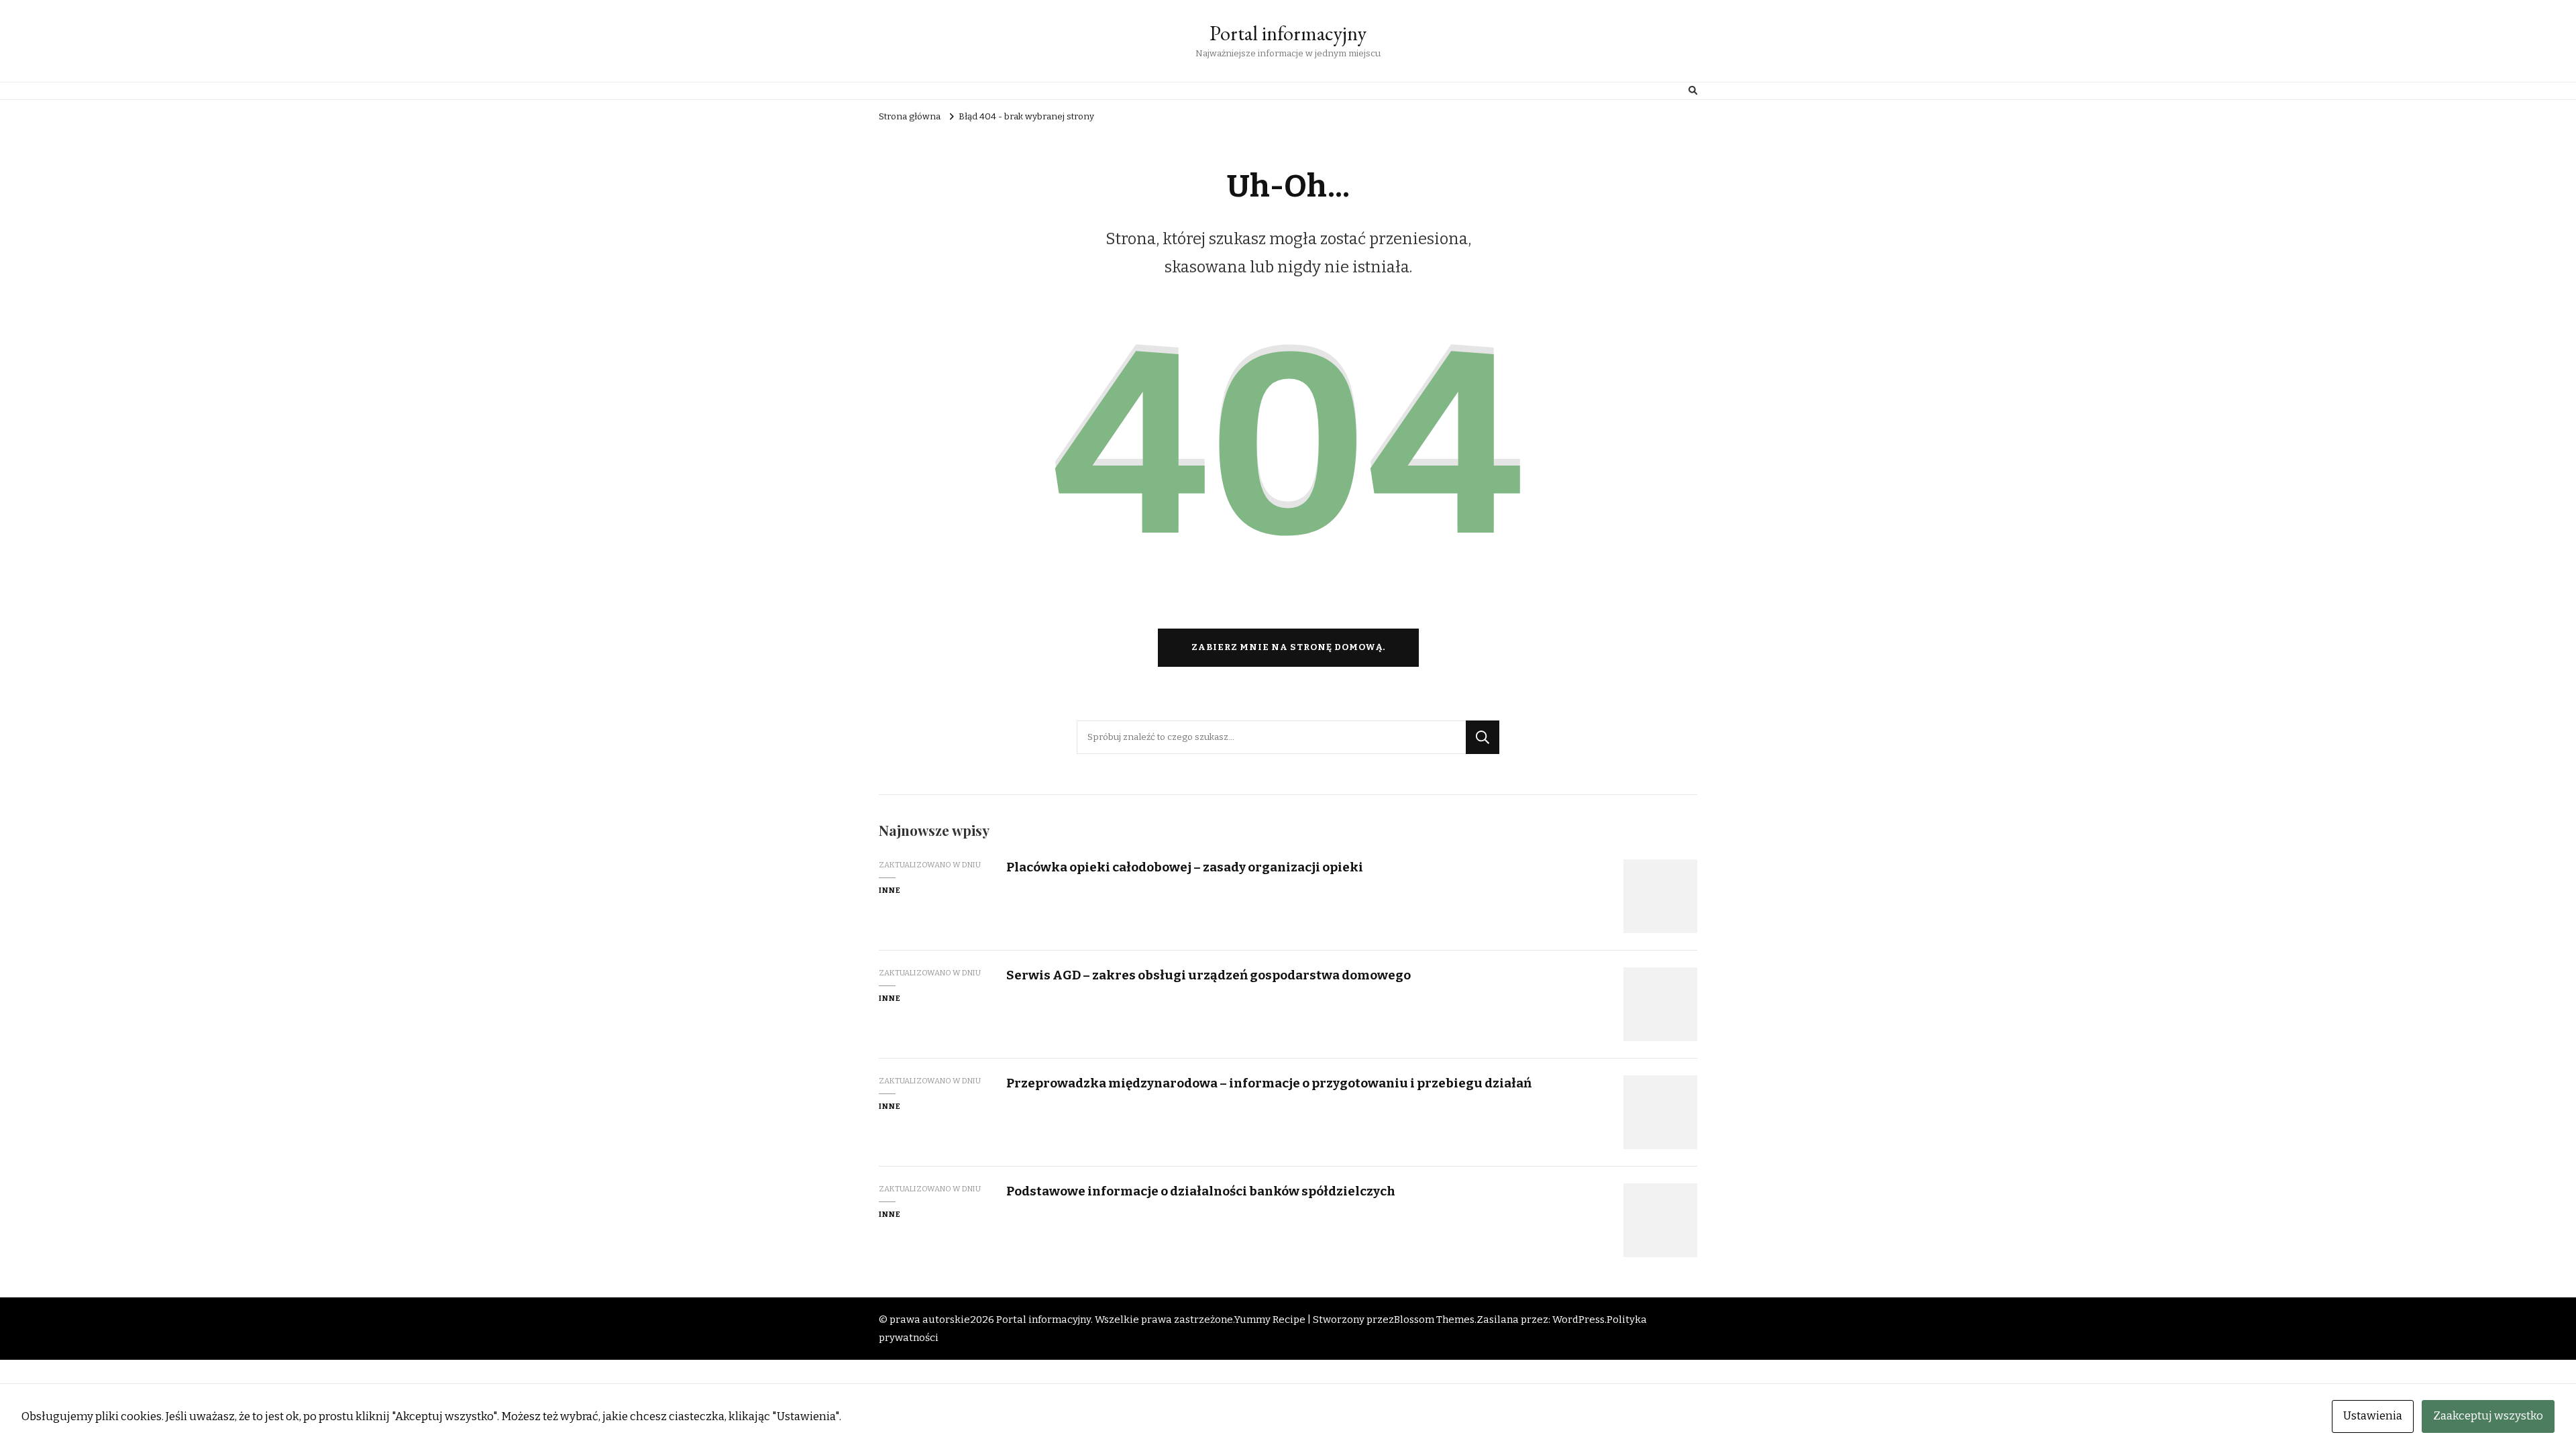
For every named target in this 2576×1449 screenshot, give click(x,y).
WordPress (1578, 1320)
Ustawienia (2373, 1416)
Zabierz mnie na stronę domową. (1288, 647)
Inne (890, 890)
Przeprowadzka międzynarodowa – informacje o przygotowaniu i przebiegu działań (1269, 1083)
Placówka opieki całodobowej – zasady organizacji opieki (1185, 867)
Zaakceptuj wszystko (2488, 1416)
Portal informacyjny (1288, 33)
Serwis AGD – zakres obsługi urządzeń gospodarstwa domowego (1209, 975)
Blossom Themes (1434, 1320)
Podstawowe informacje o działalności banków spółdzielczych (1201, 1191)
